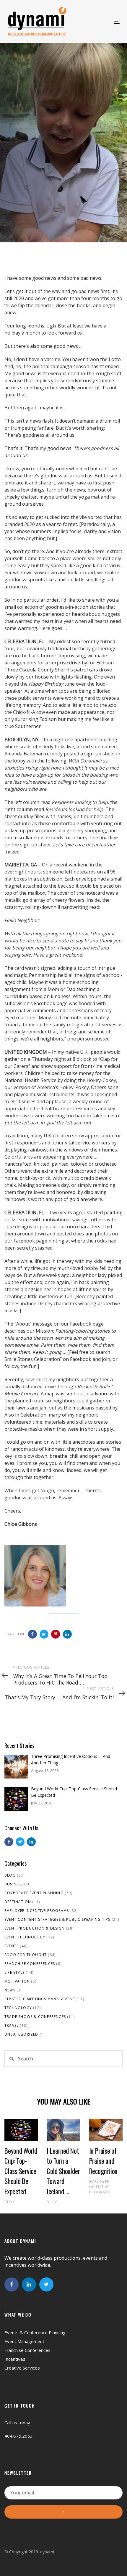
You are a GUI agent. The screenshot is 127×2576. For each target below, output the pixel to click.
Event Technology (25, 1937)
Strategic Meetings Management (40, 1999)
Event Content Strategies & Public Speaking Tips (57, 1919)
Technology (18, 2008)
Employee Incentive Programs (37, 1911)
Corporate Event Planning (34, 1893)
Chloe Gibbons (21, 179)
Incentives (15, 2359)
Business (14, 1884)
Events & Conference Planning (35, 2332)
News (10, 1990)
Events (12, 1946)
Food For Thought (25, 217)
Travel (12, 2025)
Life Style (14, 1972)
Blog (10, 1875)
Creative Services (22, 2368)
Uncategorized (21, 2034)
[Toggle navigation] (90, 22)
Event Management (24, 2341)
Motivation (17, 1981)
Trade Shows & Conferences (35, 2017)
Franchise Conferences (30, 1964)
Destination (18, 1902)
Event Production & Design (35, 1928)
